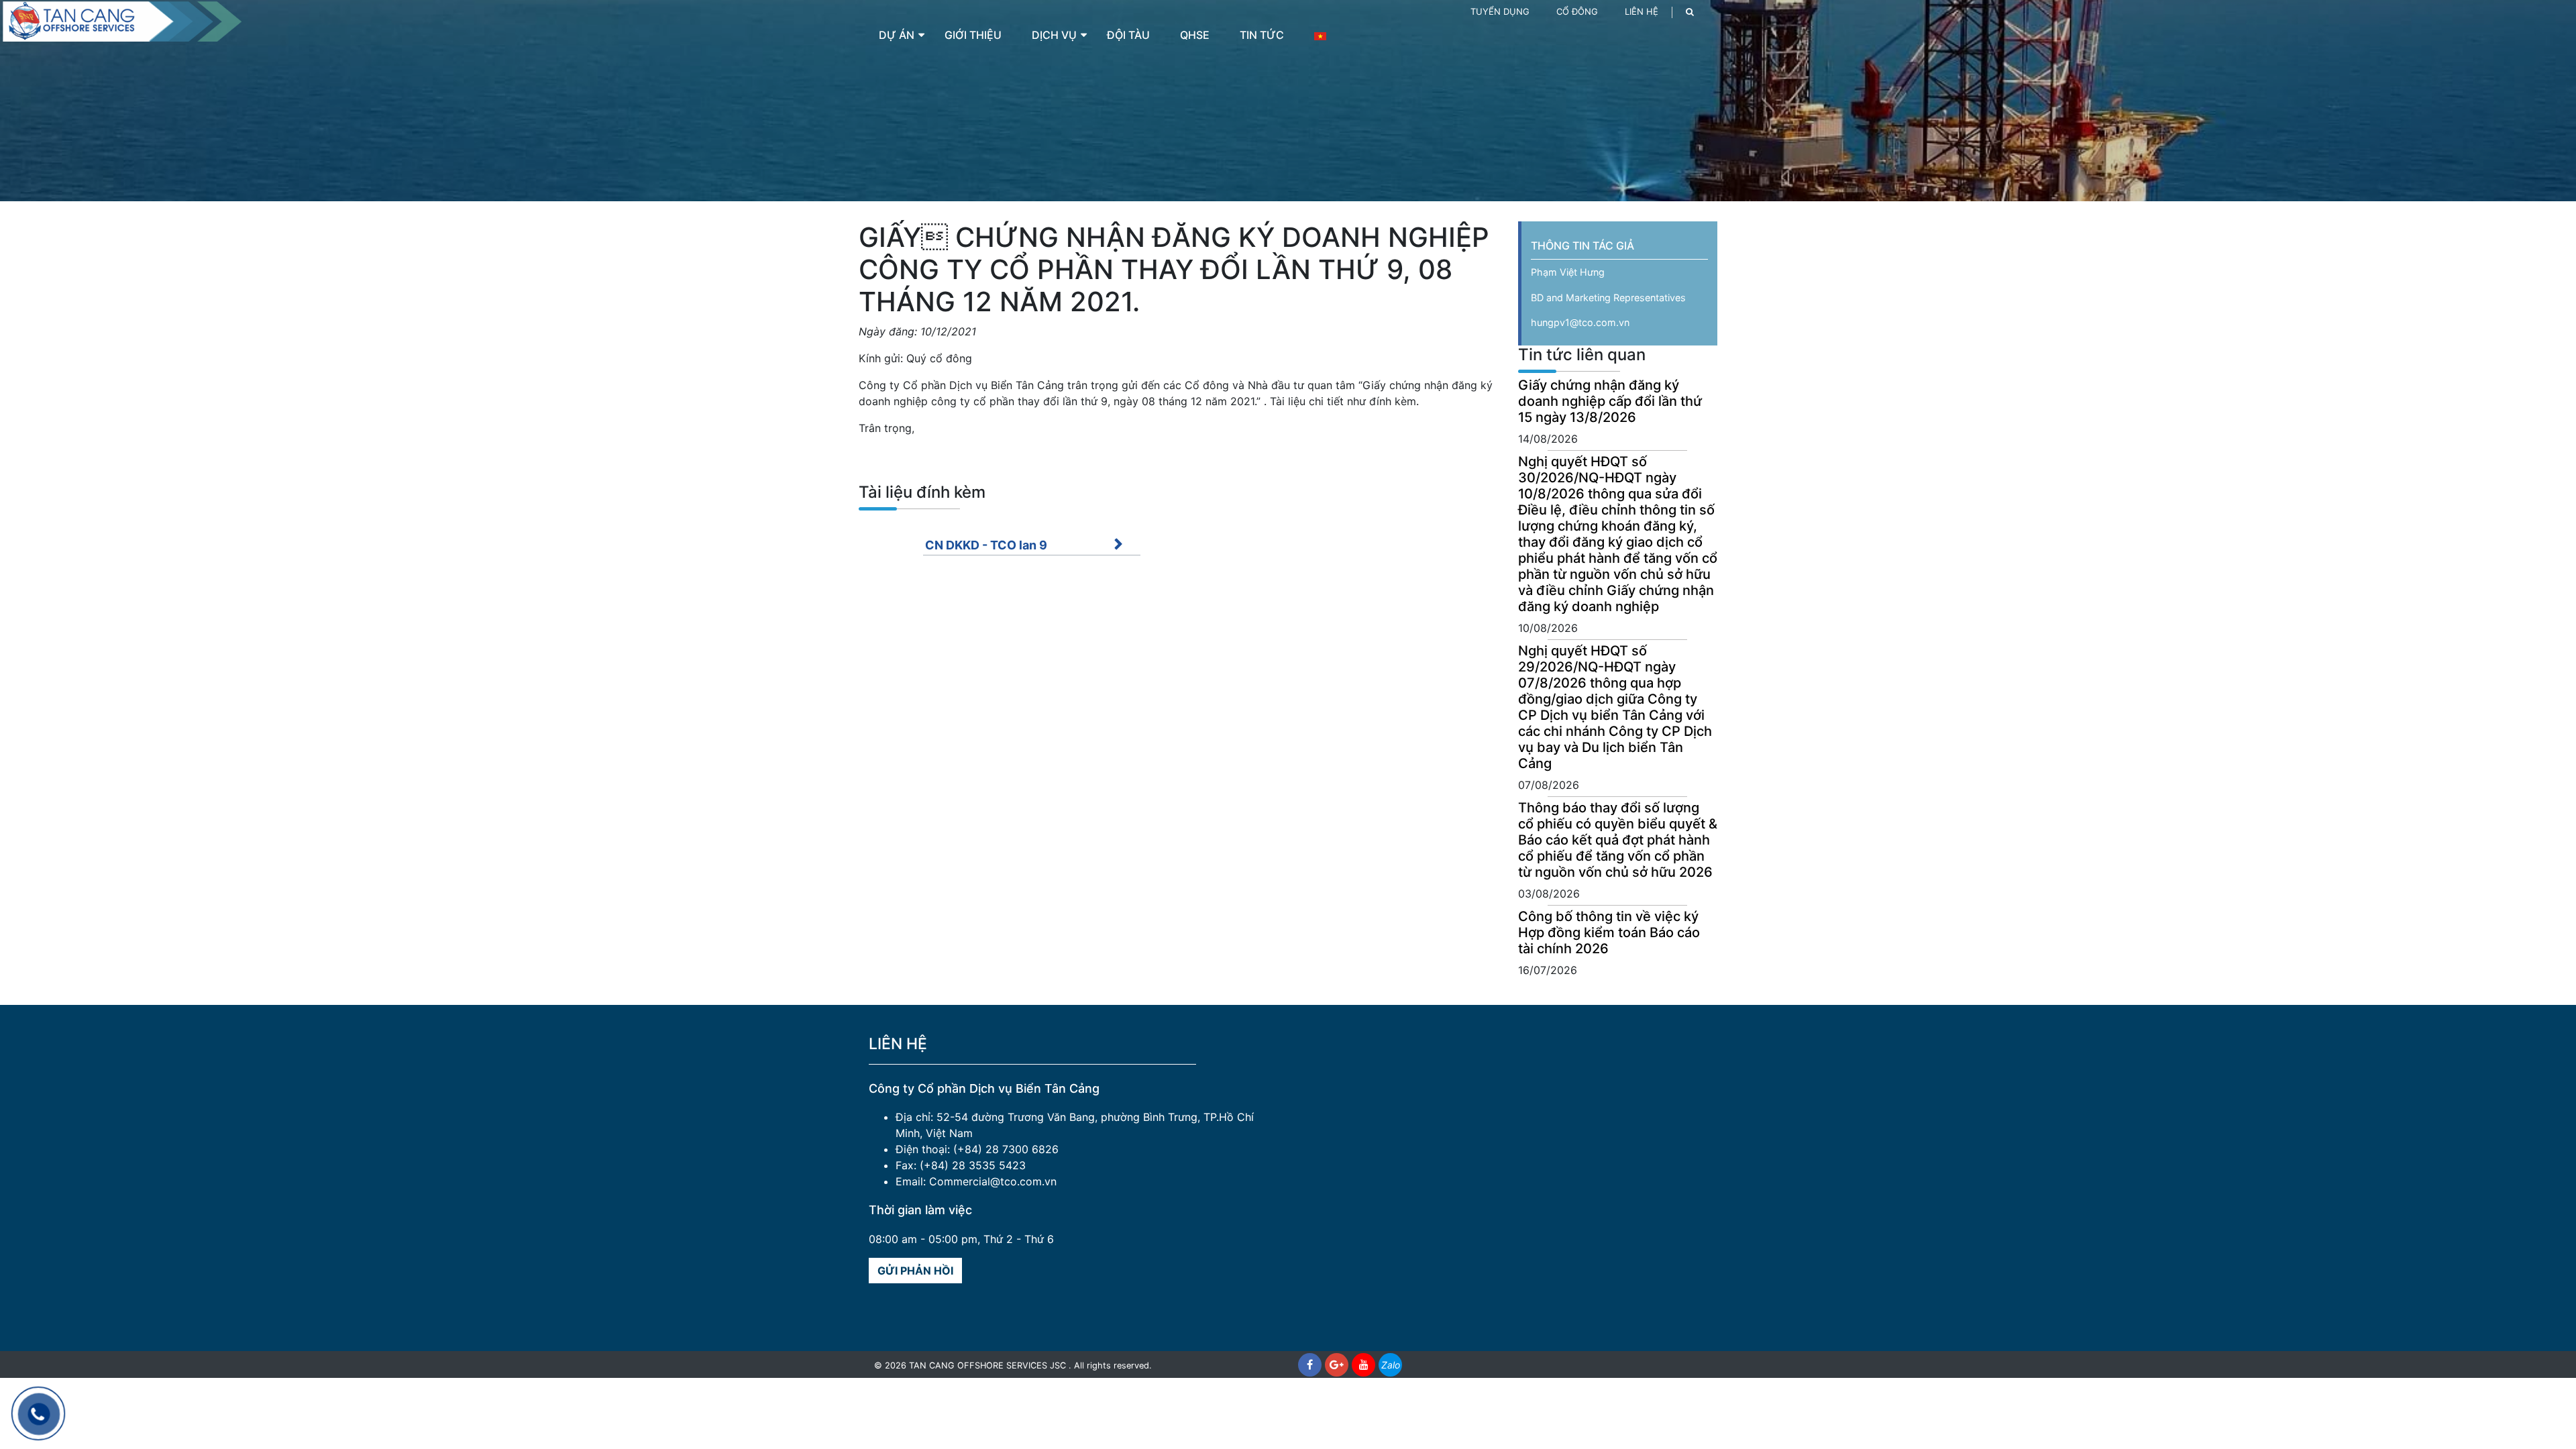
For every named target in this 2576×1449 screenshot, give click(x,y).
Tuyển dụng (1500, 11)
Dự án (897, 35)
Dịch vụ (1054, 35)
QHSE (1195, 35)
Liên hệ (1642, 11)
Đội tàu (1128, 35)
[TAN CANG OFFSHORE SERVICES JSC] (121, 20)
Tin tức (1262, 35)
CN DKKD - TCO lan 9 (986, 545)
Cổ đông (1577, 11)
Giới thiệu (973, 35)
